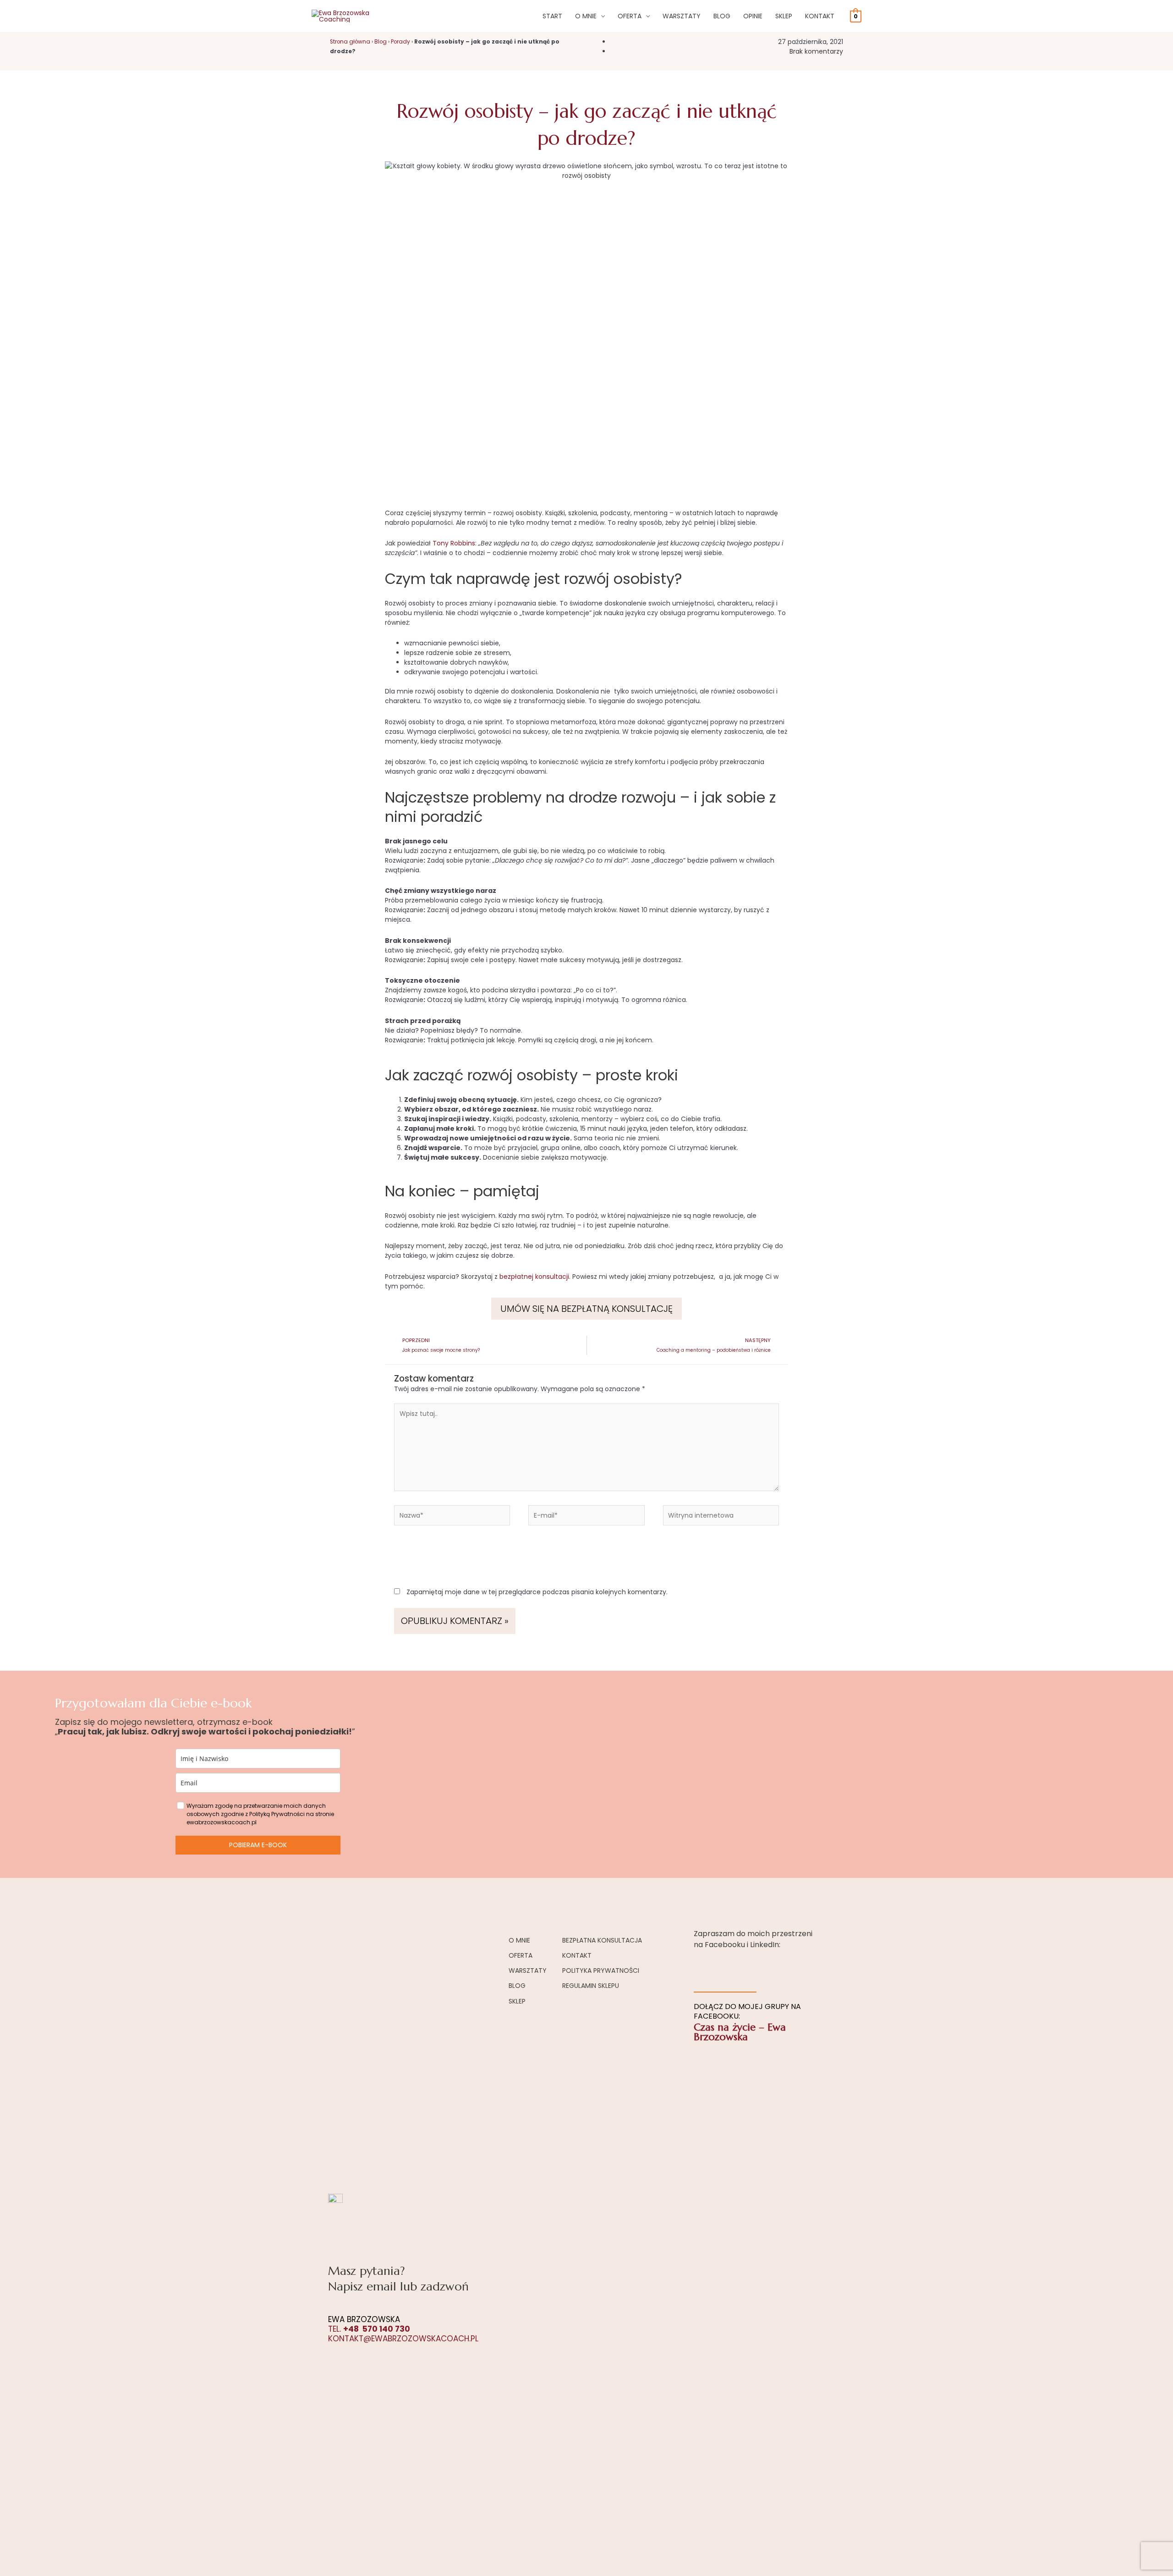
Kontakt (820, 16)
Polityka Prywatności (601, 1971)
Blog (722, 16)
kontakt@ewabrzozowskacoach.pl (403, 2339)
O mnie (586, 16)
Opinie (753, 16)
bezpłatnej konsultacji (533, 1277)
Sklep (784, 16)
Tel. (369, 2329)
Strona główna (350, 42)
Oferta (630, 16)
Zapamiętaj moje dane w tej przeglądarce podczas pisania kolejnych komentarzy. (537, 1592)
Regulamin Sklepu (591, 1986)
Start (552, 16)
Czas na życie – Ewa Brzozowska (740, 2032)
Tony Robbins (454, 543)
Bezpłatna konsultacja (602, 1940)
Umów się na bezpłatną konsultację (586, 1309)
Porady (400, 42)
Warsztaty (682, 16)
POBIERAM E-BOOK (258, 1845)
